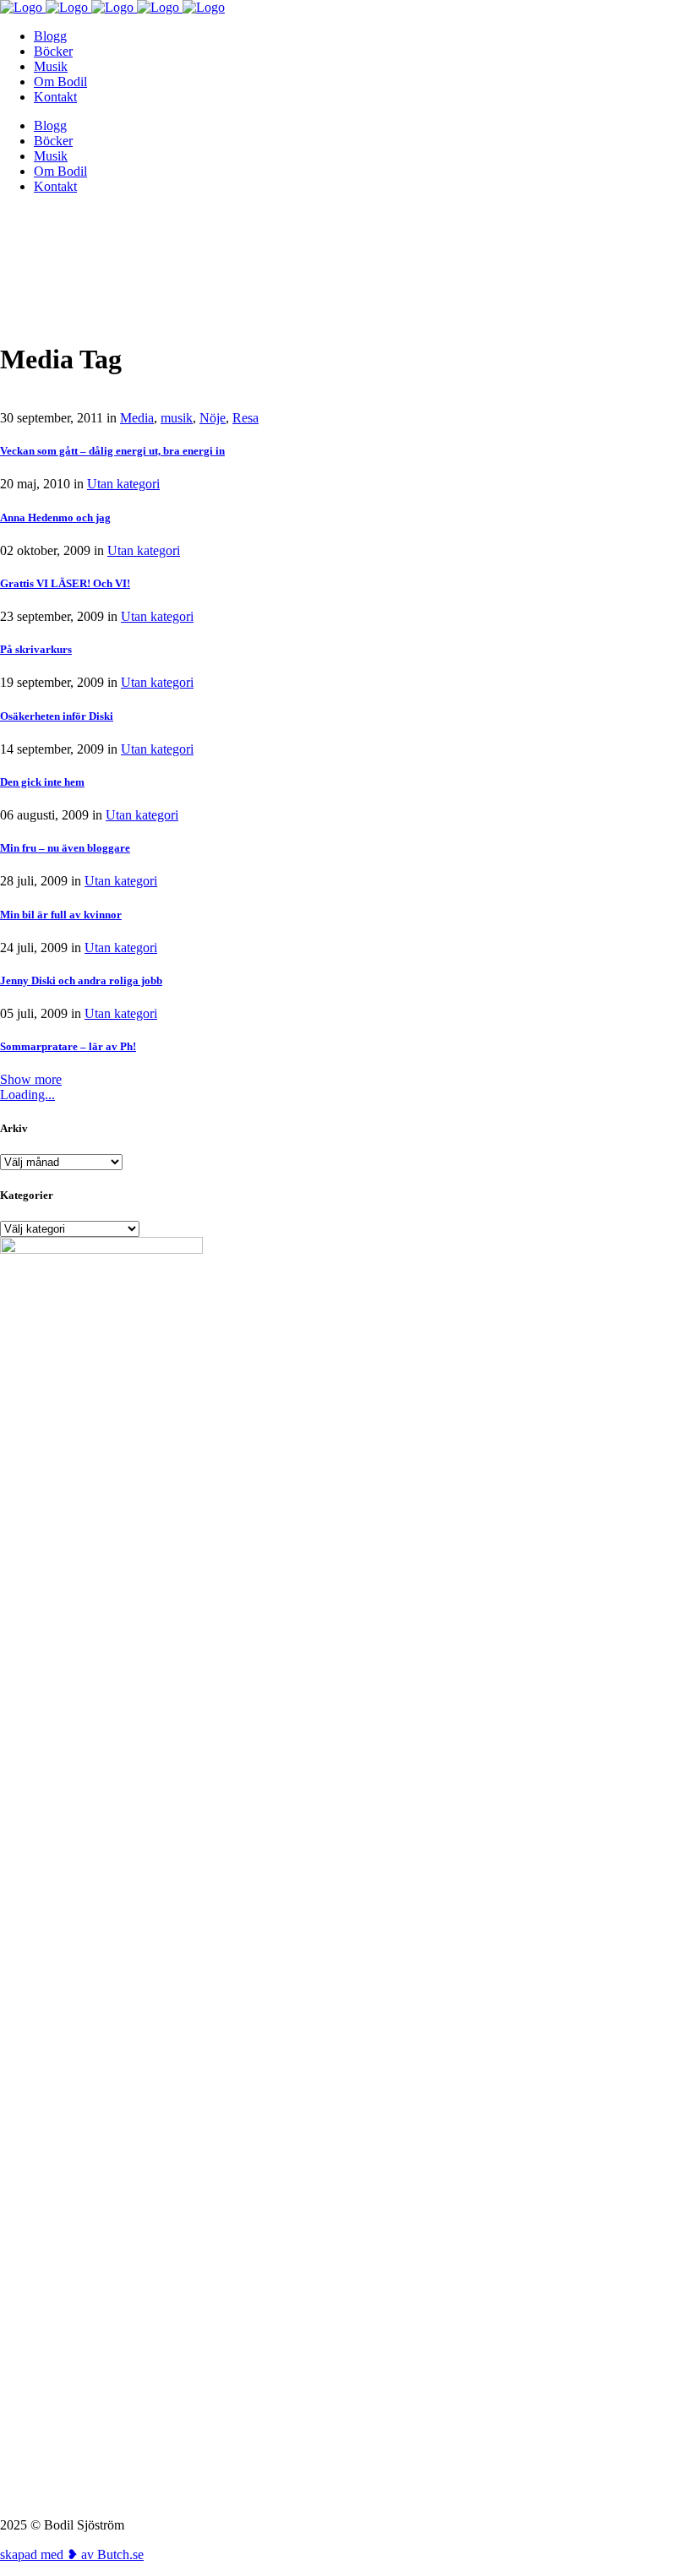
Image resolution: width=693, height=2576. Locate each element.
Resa (246, 418)
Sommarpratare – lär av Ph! (68, 1046)
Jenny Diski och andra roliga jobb (81, 980)
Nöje (213, 418)
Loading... (27, 1095)
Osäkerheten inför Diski (57, 716)
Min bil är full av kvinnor (61, 915)
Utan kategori (123, 484)
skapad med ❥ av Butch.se (72, 2554)
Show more (31, 1079)
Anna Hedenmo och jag (55, 517)
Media (137, 418)
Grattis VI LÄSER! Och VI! (65, 583)
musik (177, 418)
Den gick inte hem (42, 782)
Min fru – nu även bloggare (65, 848)
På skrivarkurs (36, 649)
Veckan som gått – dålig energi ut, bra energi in (112, 451)
